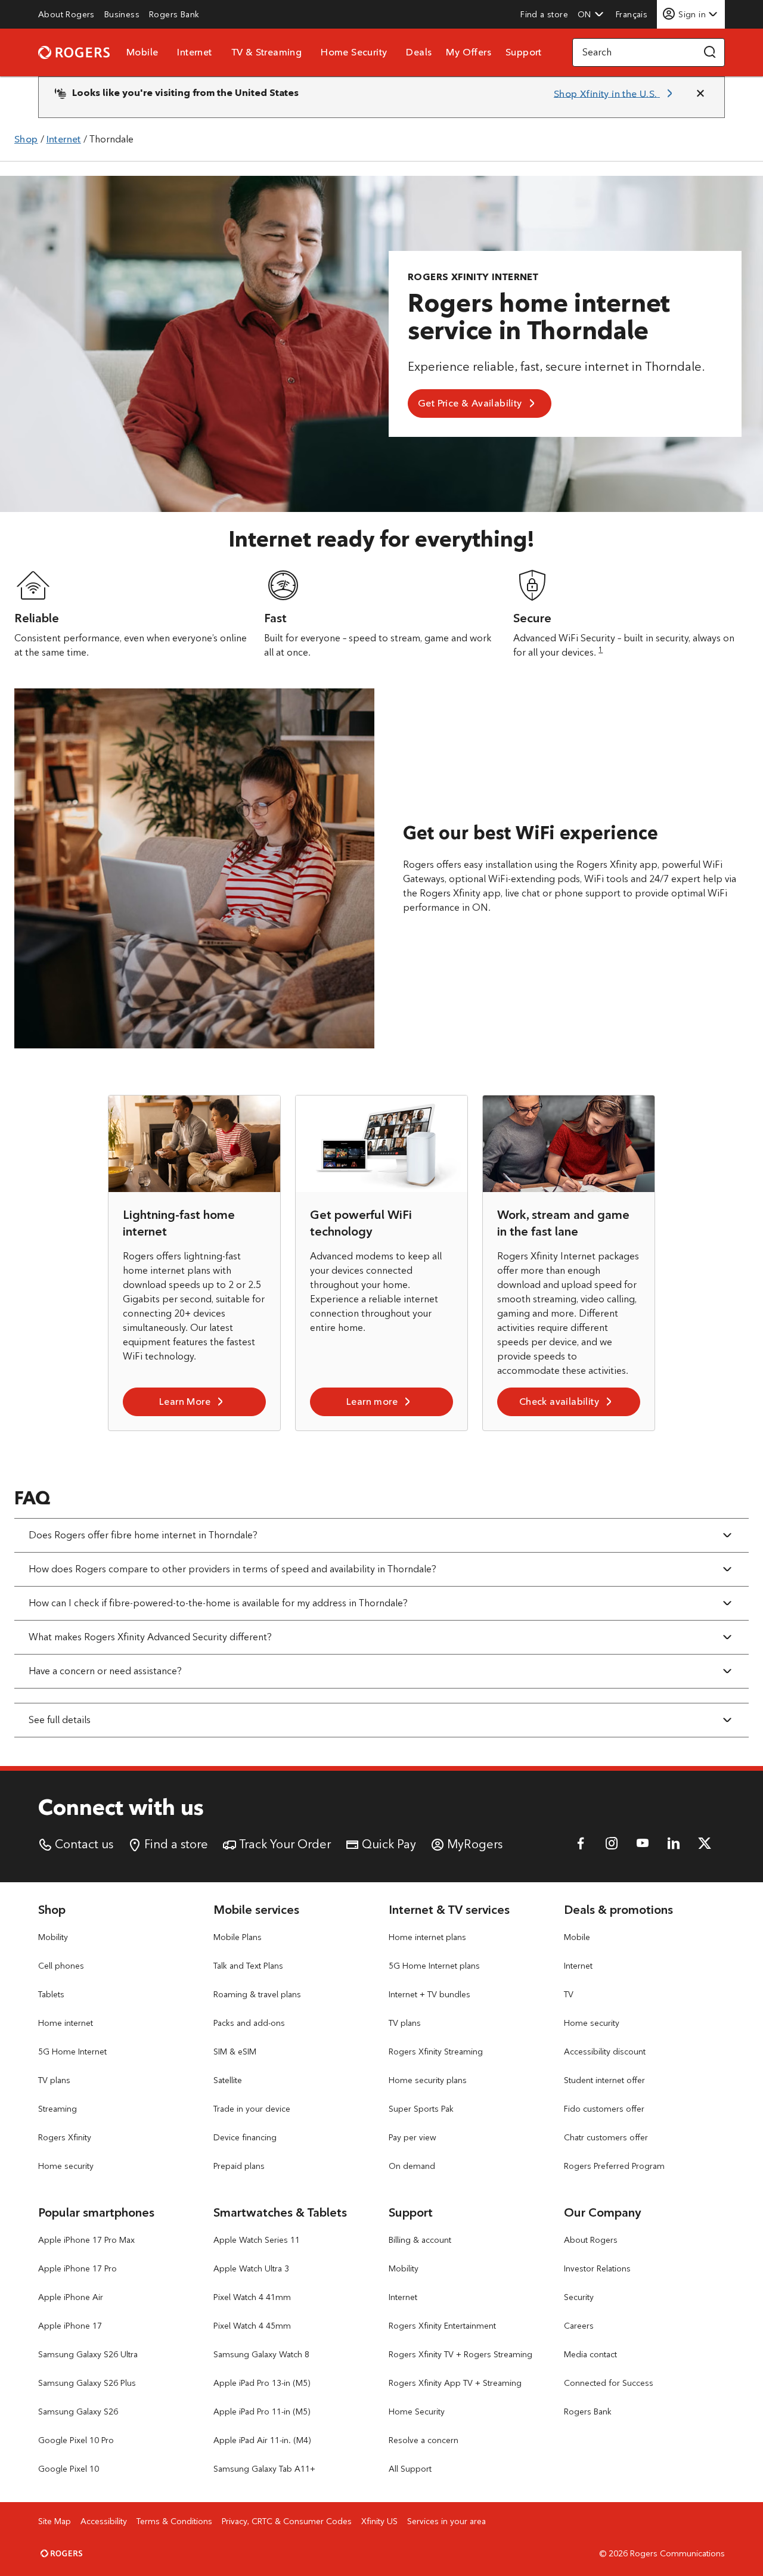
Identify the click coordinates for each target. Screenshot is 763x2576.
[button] (591, 14)
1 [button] (601, 649)
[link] (66, 14)
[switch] (633, 14)
